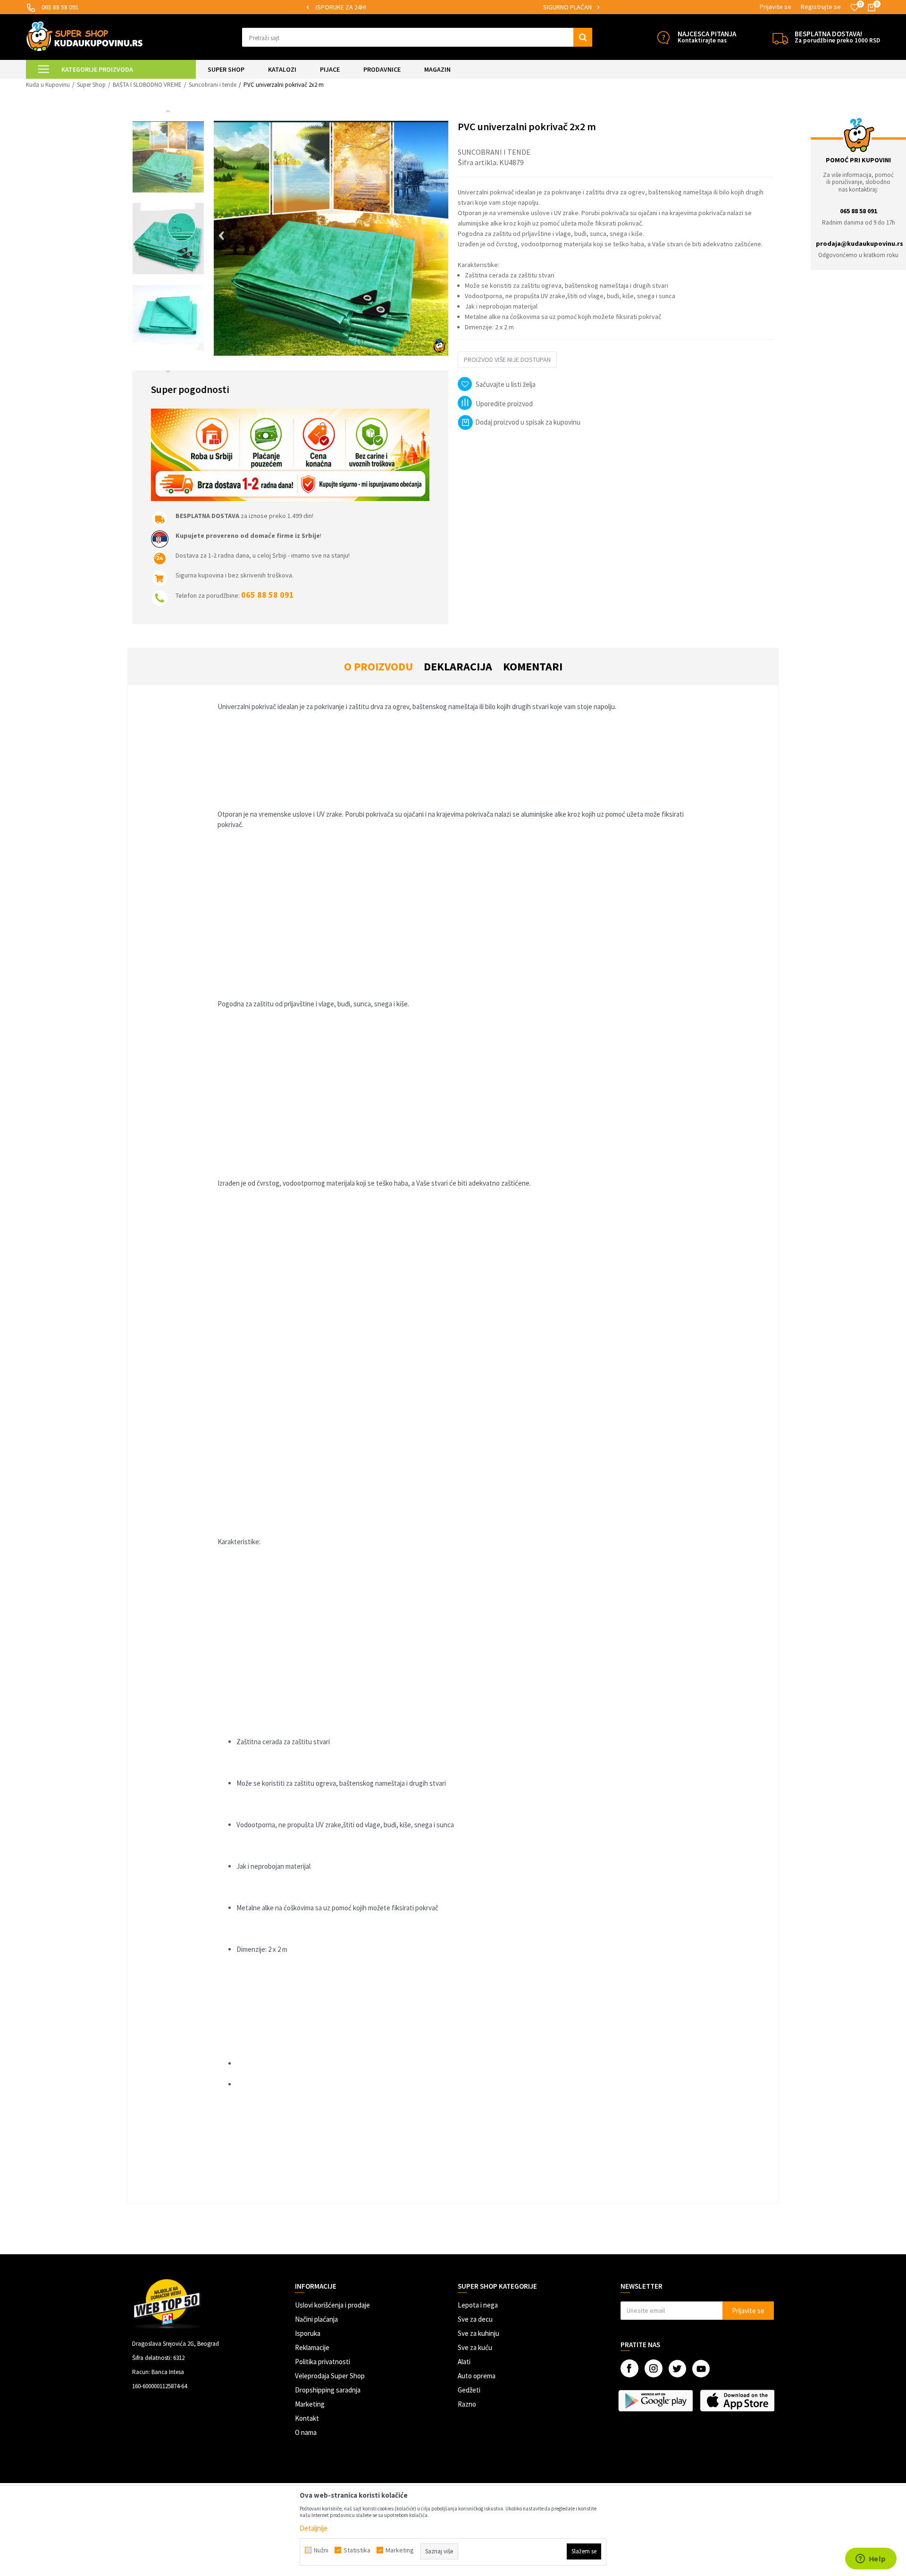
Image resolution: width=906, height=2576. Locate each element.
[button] (417, 37)
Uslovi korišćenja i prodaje (332, 2305)
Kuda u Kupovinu (48, 85)
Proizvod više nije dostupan (507, 360)
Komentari (533, 666)
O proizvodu (378, 666)
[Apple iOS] (738, 2400)
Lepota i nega (478, 2305)
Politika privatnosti (323, 2362)
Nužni (321, 2550)
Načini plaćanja (316, 2319)
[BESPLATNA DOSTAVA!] (780, 38)
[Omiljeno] (855, 8)
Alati (464, 2362)
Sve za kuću (475, 2347)
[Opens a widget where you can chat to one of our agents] (871, 2559)
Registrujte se (821, 7)
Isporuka (308, 2333)
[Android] (657, 2400)
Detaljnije (314, 2528)
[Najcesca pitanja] (663, 38)
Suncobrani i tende (213, 85)
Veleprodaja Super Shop (330, 2376)
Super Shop (91, 85)
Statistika (357, 2550)
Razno (467, 2404)
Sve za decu (475, 2319)
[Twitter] (677, 2369)
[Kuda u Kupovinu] (84, 36)
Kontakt (307, 2418)
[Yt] (701, 2369)
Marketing (310, 2404)
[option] (453, 7)
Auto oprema (477, 2376)
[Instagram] (654, 2368)
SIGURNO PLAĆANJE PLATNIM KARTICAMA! (452, 7)
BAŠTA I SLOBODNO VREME (147, 85)
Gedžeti (469, 2390)
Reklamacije (312, 2347)
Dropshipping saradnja (328, 2390)
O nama (306, 2432)
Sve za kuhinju (478, 2333)
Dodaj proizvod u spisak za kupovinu (528, 422)
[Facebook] (629, 2368)
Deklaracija (458, 666)
